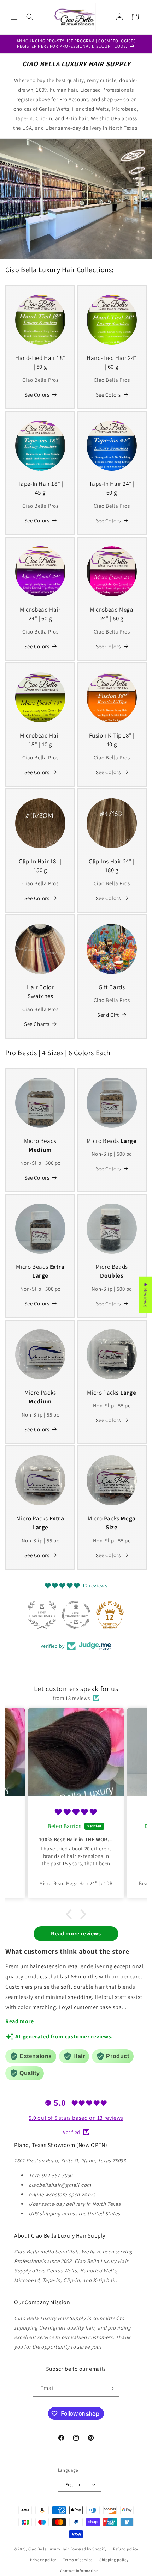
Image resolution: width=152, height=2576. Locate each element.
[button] (14, 17)
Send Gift (108, 1015)
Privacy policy (43, 2560)
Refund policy (126, 2549)
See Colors (37, 395)
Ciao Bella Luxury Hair (49, 2549)
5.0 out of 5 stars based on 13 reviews (76, 2118)
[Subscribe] (111, 2388)
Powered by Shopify (89, 2549)
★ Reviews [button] (145, 1294)
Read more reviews (76, 1933)
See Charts (37, 1024)
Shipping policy (114, 2560)
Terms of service (78, 2560)
